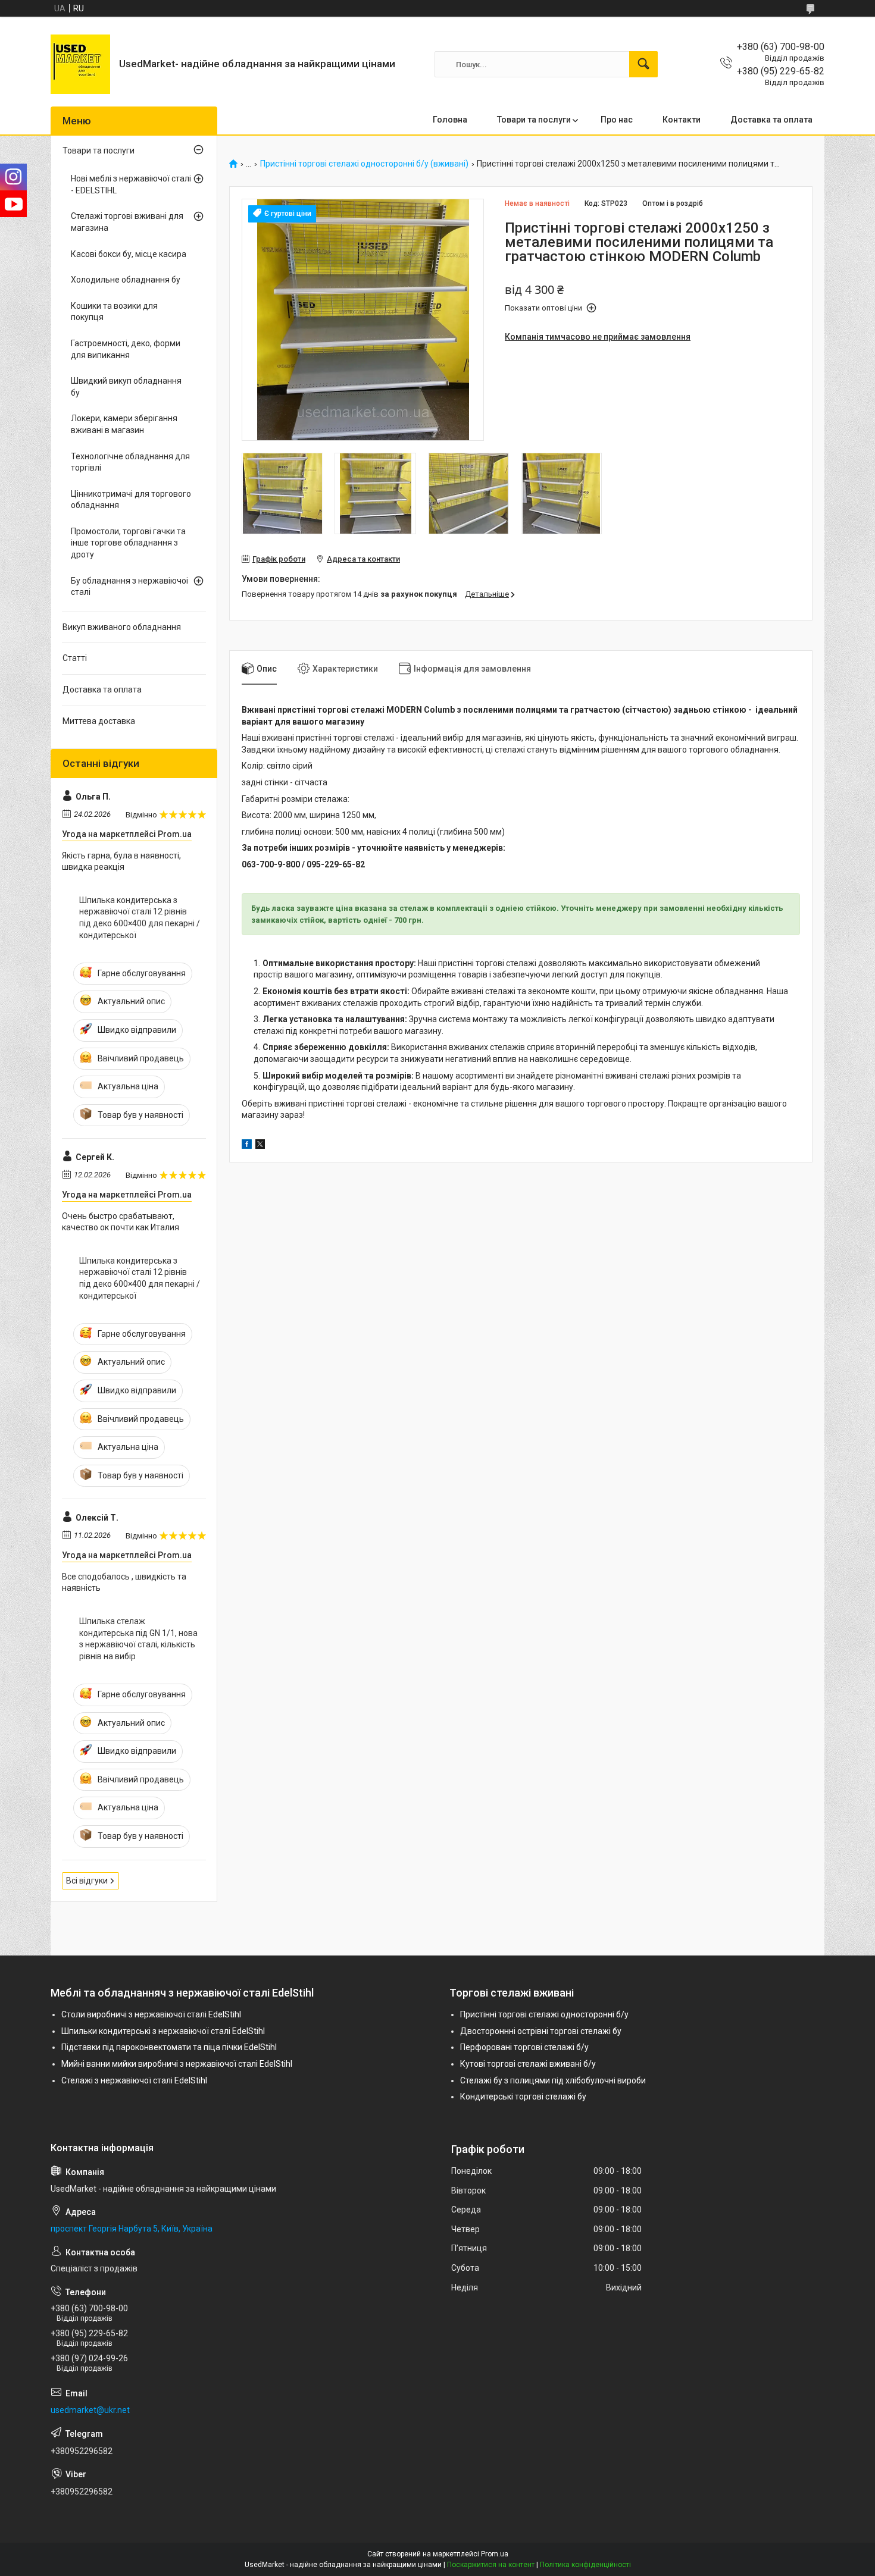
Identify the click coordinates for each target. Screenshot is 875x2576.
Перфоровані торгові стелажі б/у (524, 2047)
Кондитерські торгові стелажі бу (523, 2096)
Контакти (682, 120)
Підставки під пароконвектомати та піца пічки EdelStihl (169, 2047)
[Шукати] (643, 64)
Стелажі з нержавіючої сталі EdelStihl (134, 2080)
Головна (450, 120)
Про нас (617, 120)
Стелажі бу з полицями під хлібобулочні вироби (553, 2080)
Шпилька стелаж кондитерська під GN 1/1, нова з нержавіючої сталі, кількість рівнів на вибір (138, 1639)
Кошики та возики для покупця (114, 312)
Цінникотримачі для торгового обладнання (131, 500)
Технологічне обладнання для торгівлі (130, 462)
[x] (260, 1146)
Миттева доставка (99, 721)
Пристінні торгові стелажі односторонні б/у (544, 2014)
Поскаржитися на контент (491, 2565)
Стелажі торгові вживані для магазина (127, 222)
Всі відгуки (87, 1881)
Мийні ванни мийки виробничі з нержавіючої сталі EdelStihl (177, 2064)
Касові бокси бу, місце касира (129, 254)
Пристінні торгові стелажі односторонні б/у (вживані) (364, 164)
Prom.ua (495, 2554)
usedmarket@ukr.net (90, 2410)
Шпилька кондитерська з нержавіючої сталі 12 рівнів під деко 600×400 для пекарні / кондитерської (140, 918)
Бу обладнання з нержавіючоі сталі (129, 587)
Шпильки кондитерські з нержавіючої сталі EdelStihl (163, 2031)
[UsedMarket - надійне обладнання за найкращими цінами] (80, 64)
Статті (75, 658)
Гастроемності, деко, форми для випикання (126, 349)
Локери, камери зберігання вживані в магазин (124, 424)
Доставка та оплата (771, 120)
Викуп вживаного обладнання (122, 627)
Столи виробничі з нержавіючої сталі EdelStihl (151, 2014)
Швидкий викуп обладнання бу (126, 387)
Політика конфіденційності (585, 2565)
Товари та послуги (534, 120)
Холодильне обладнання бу (126, 280)
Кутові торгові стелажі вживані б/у (528, 2064)
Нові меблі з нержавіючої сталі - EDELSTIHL (131, 184)
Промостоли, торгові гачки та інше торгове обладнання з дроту (128, 543)
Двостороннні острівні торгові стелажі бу (541, 2031)
